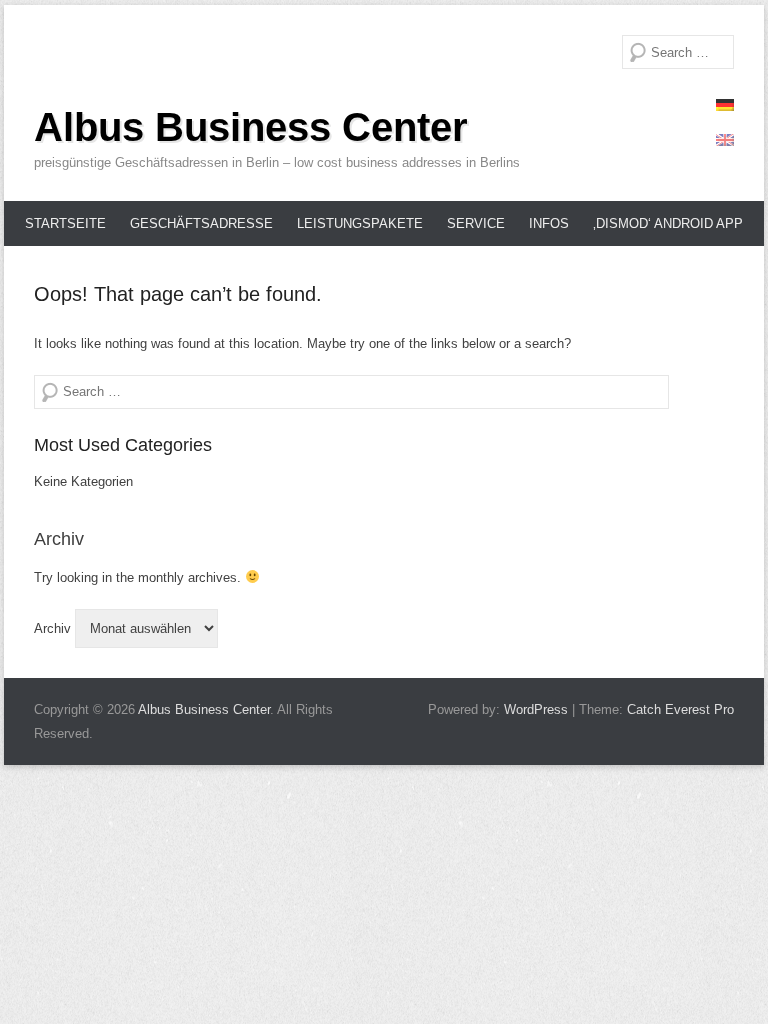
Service (476, 223)
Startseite (65, 223)
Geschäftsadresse (201, 223)
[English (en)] (725, 140)
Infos (549, 223)
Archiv (52, 628)
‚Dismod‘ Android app (668, 223)
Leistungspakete (360, 223)
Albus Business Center (251, 127)
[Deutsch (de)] (725, 105)
